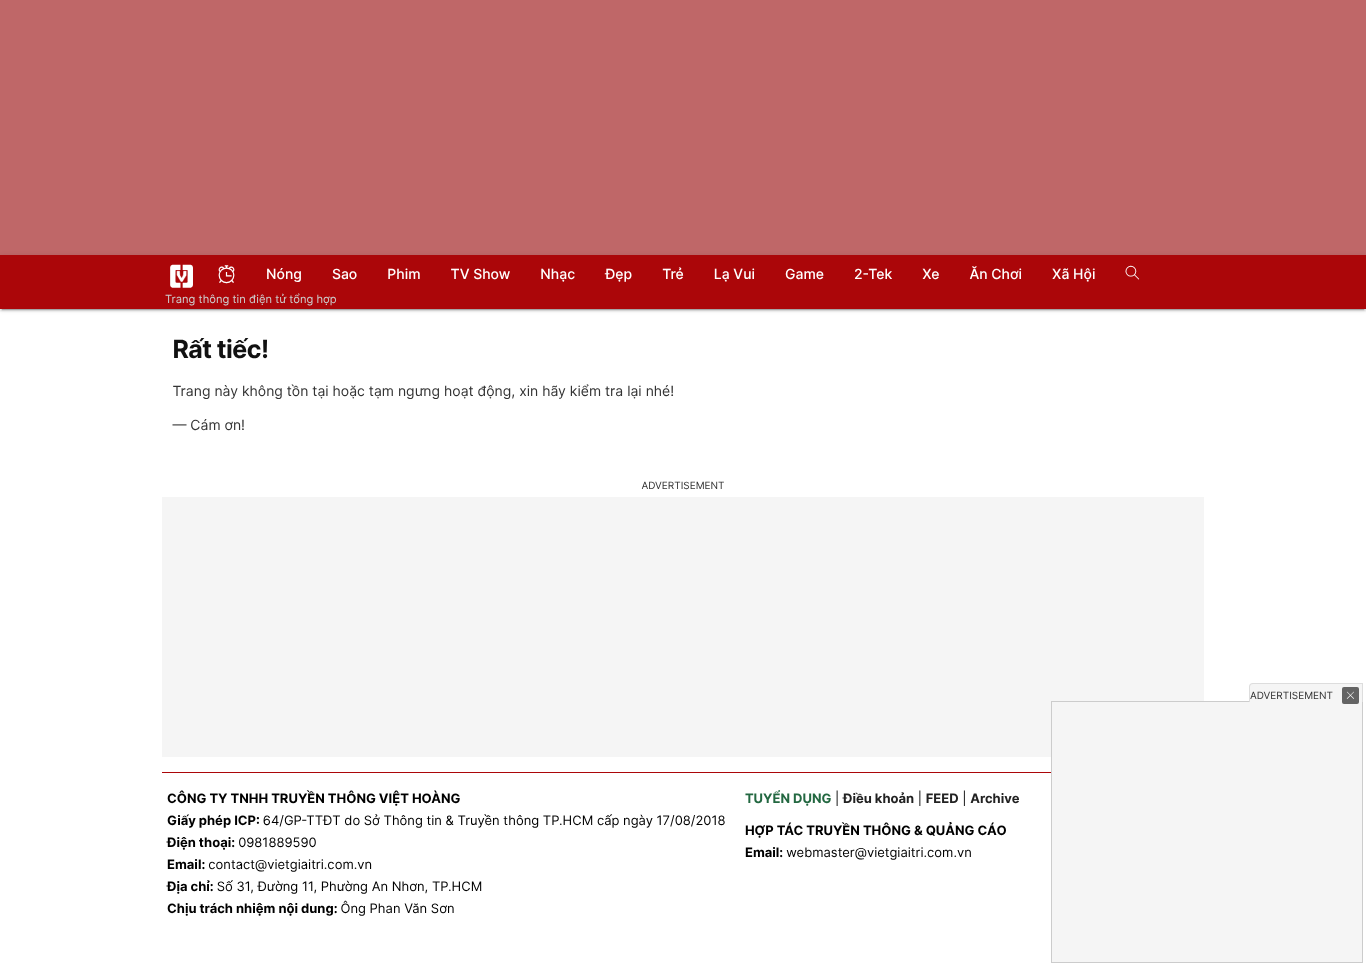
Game (804, 274)
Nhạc (557, 274)
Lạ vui (734, 274)
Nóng (284, 274)
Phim (403, 274)
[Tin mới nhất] (226, 276)
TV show (481, 274)
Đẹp (618, 274)
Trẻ (673, 274)
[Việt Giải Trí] (181, 276)
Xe (930, 274)
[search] (1125, 275)
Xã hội (1073, 274)
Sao (344, 274)
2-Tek (873, 274)
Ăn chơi (995, 274)
